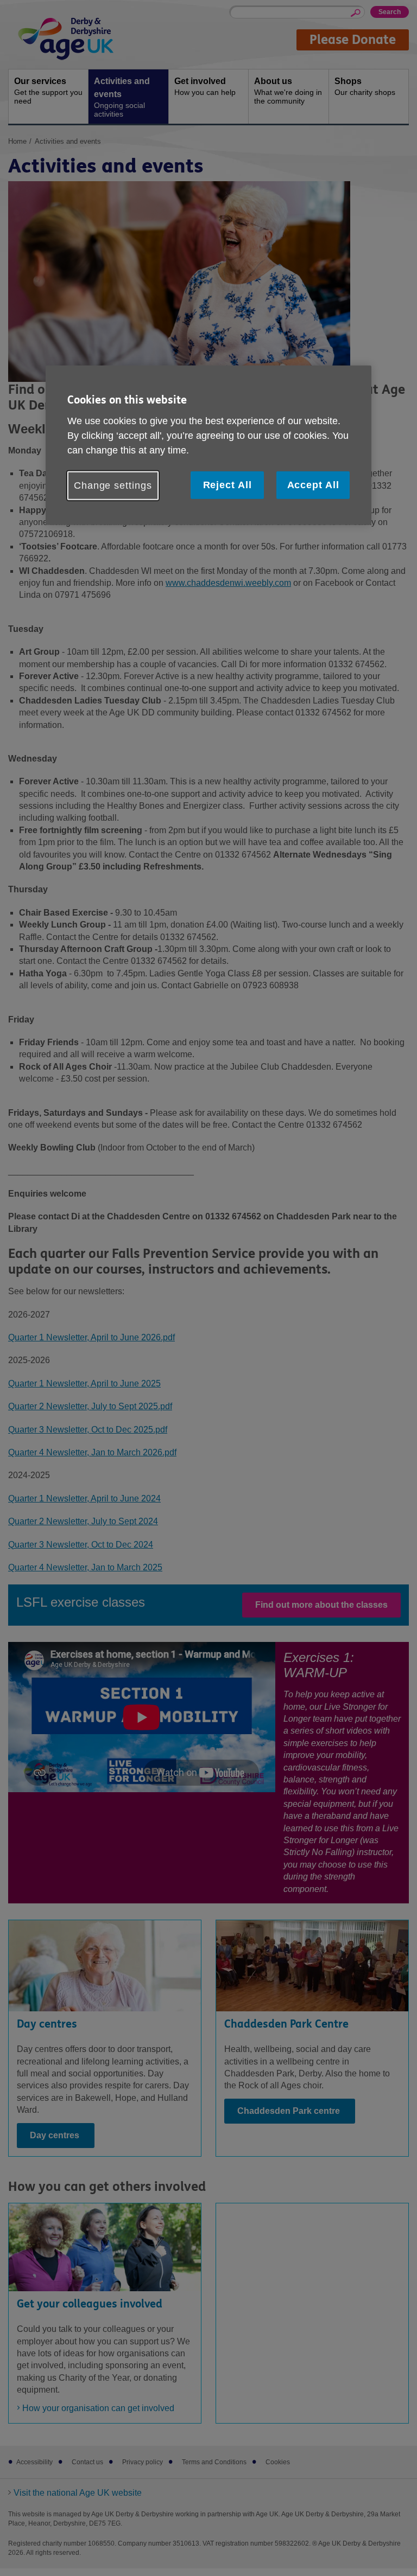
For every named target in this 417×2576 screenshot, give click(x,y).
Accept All (313, 485)
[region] (208, 445)
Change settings (113, 485)
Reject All (228, 485)
